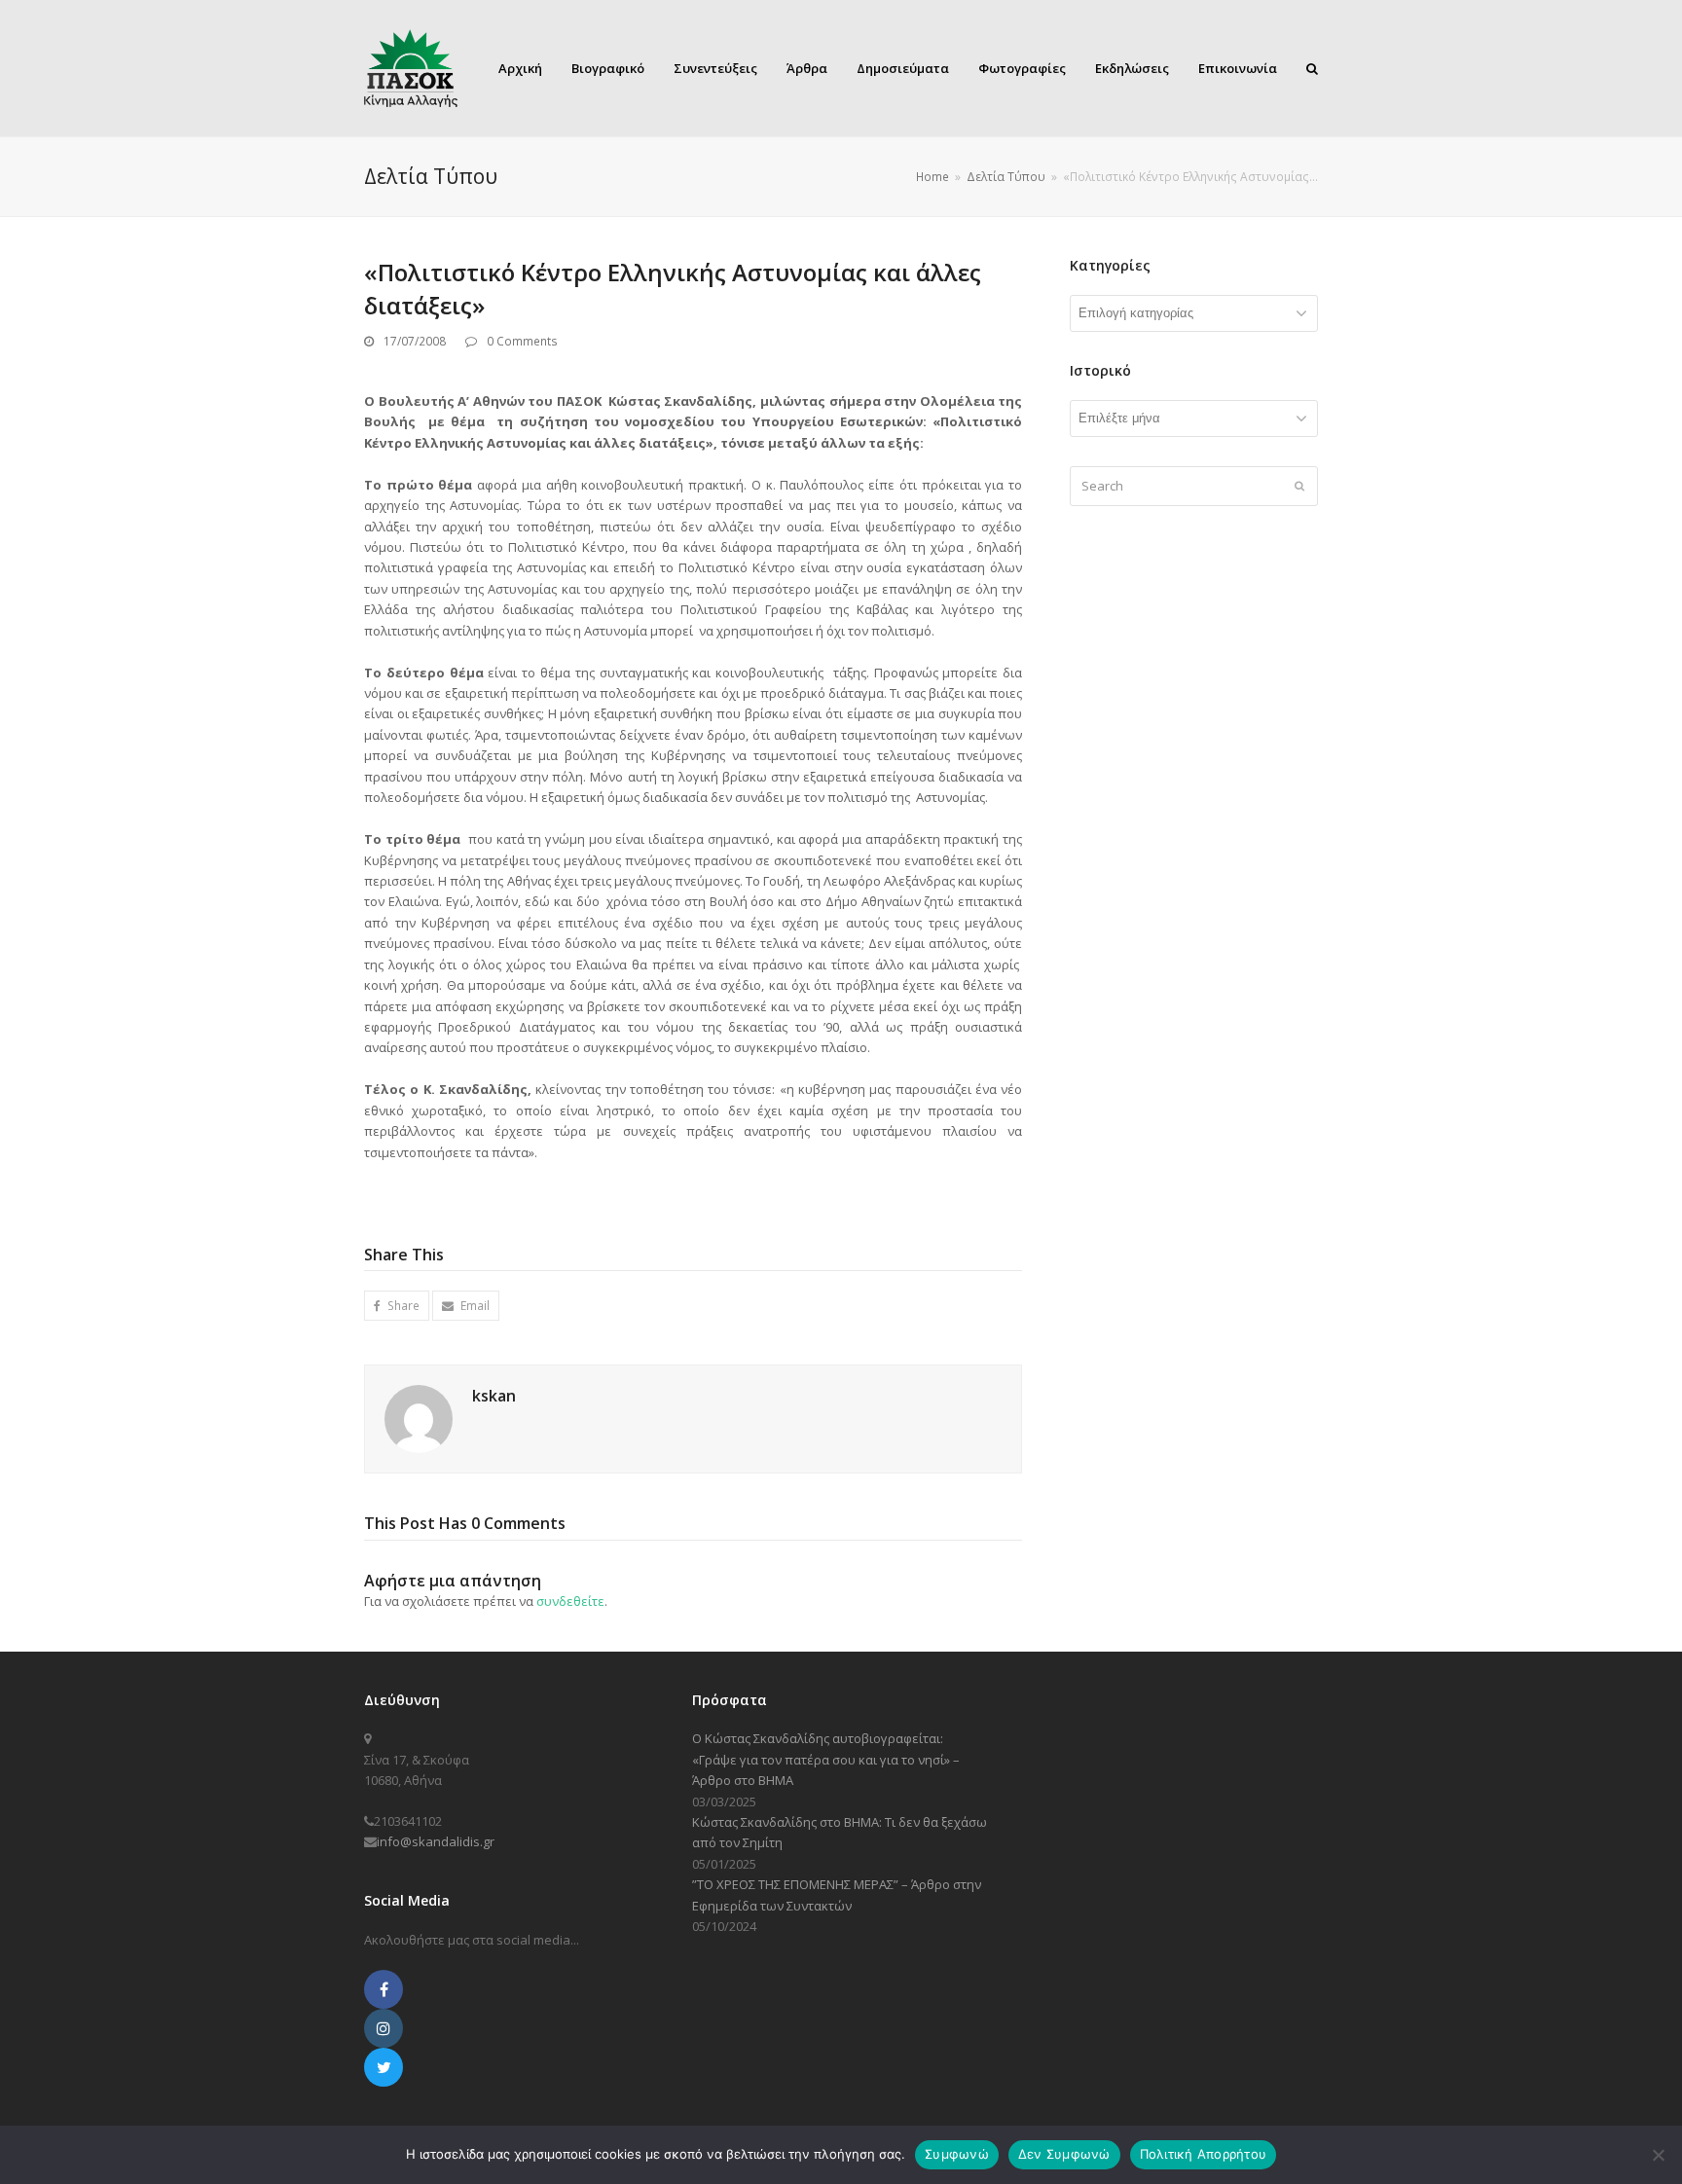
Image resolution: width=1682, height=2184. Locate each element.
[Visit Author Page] (419, 1418)
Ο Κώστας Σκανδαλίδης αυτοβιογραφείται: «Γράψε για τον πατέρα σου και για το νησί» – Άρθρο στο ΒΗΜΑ (826, 1759)
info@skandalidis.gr (436, 1841)
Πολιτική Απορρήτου (1204, 2154)
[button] (397, 1306)
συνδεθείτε (570, 1601)
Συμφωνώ (957, 2154)
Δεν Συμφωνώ (1064, 2154)
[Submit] (1299, 486)
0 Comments (522, 341)
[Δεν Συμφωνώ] (1658, 2155)
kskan (494, 1396)
